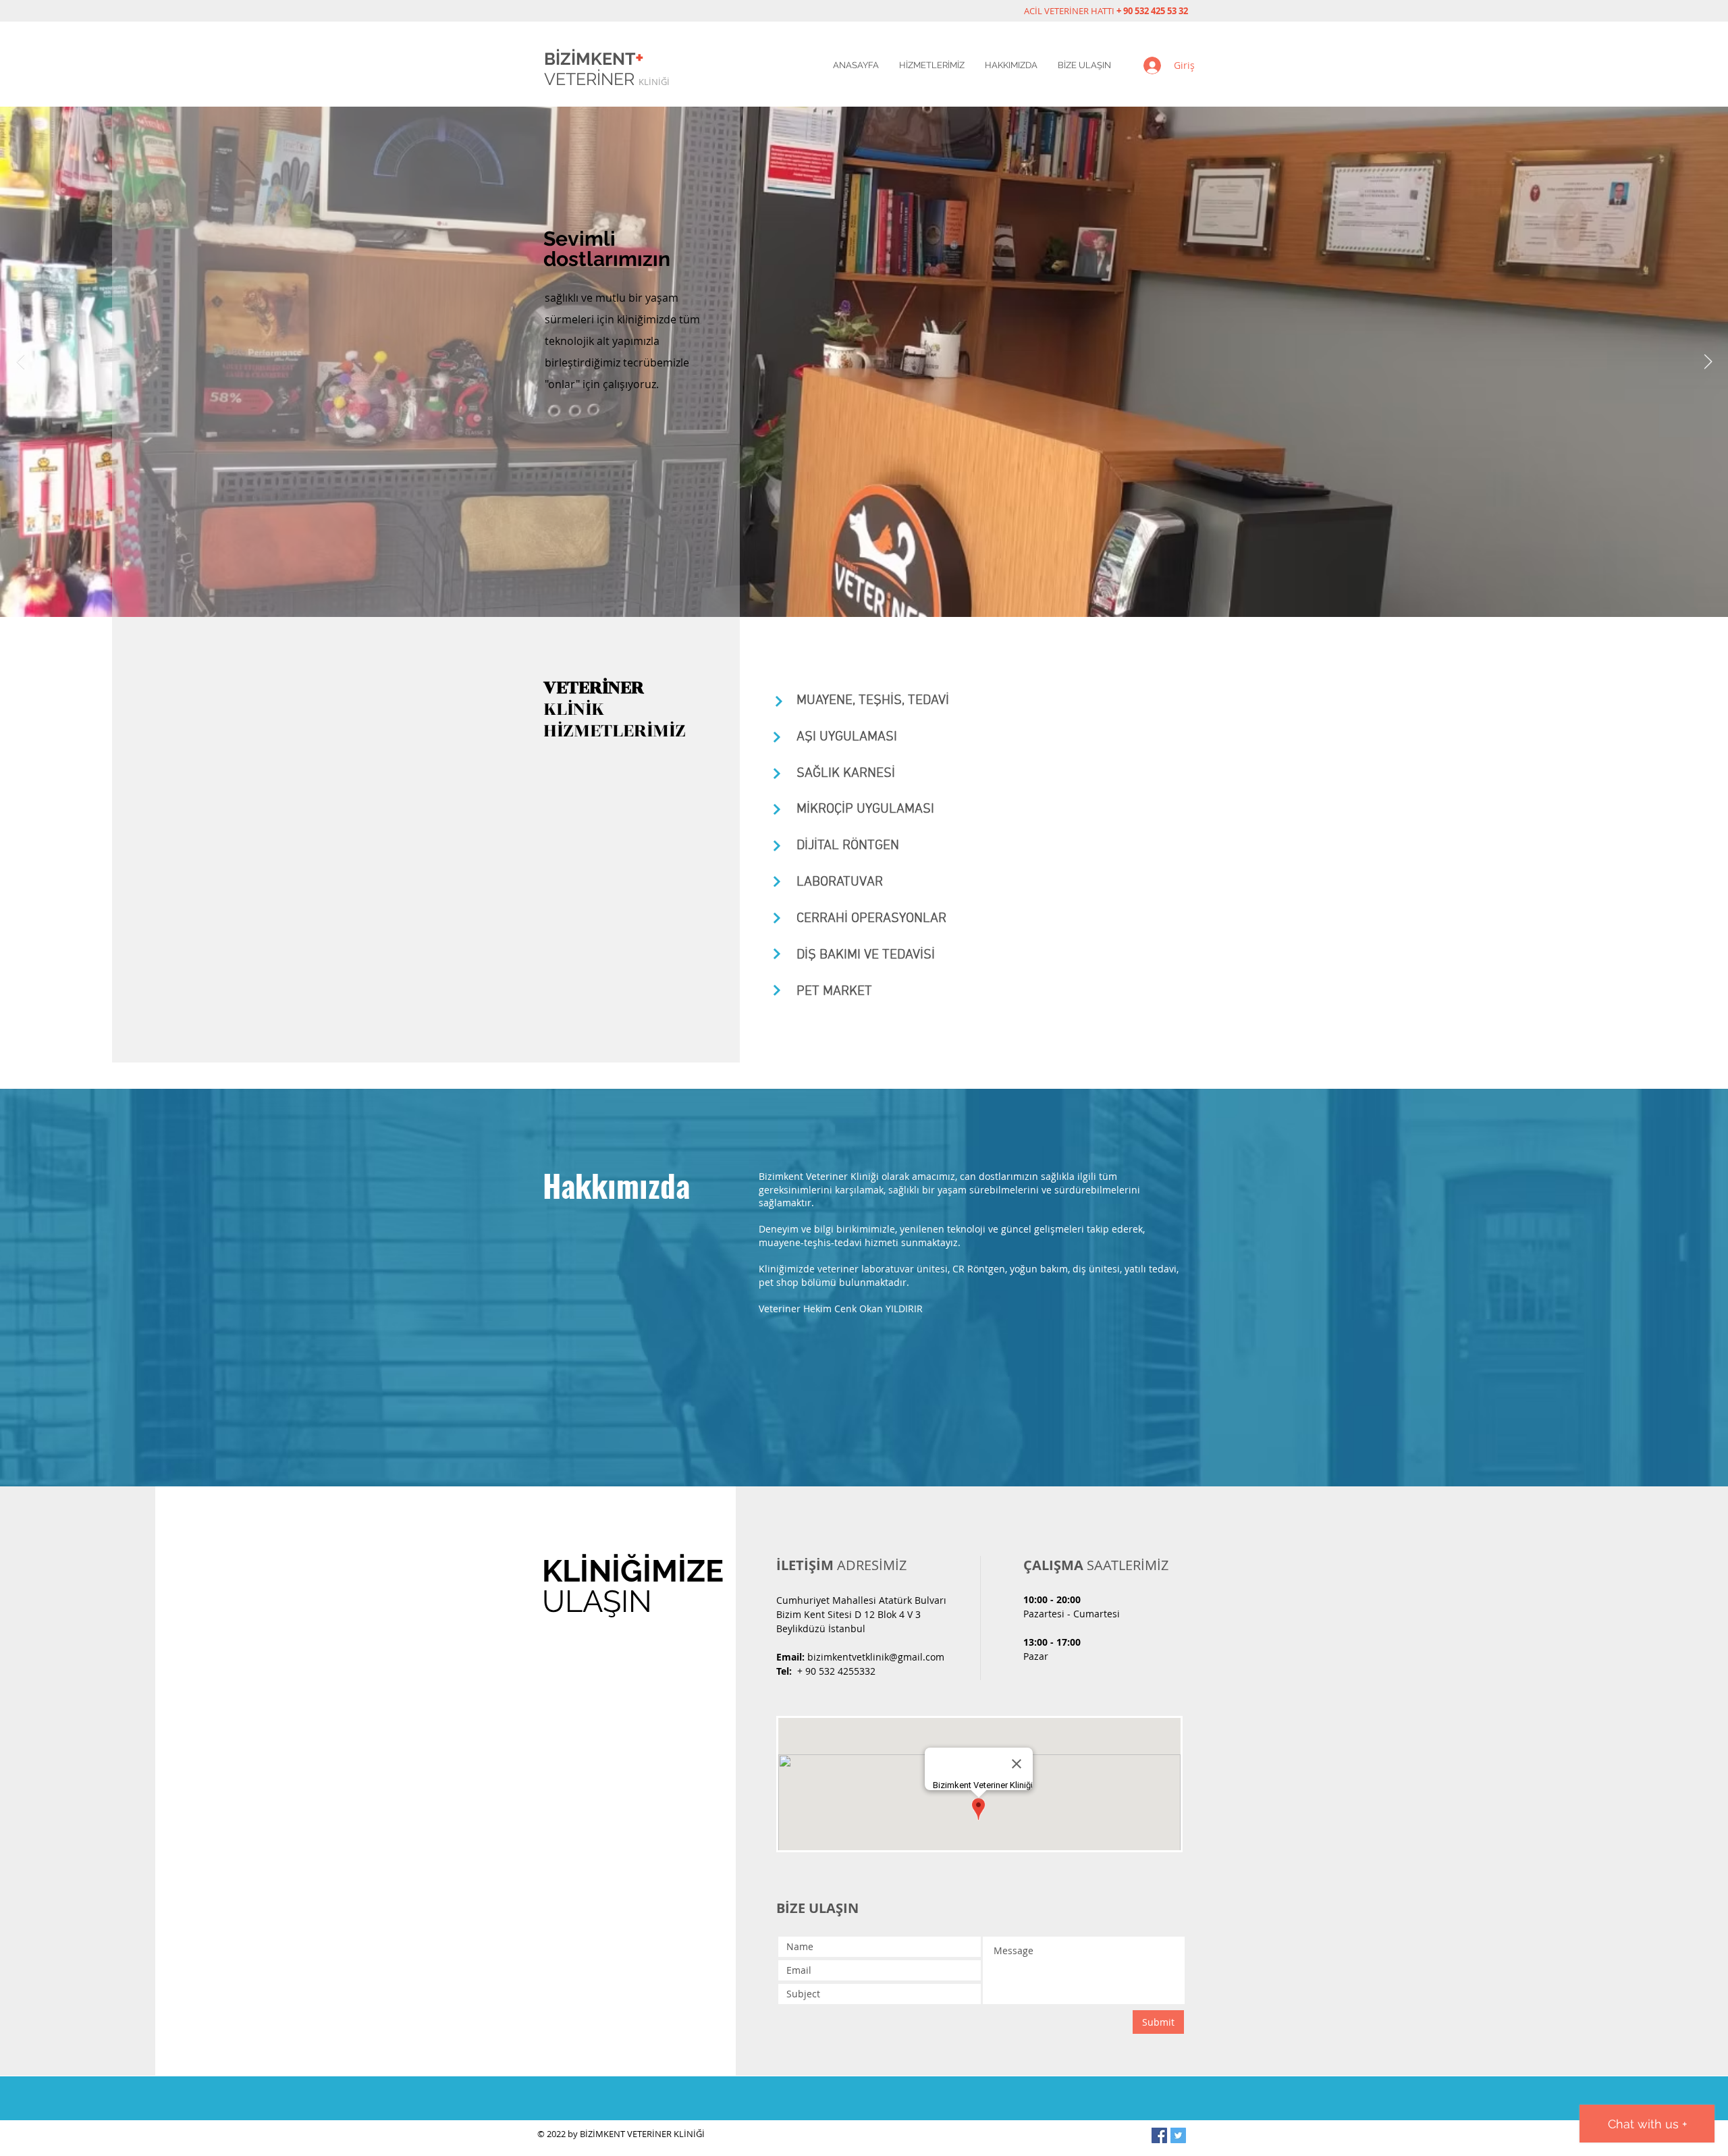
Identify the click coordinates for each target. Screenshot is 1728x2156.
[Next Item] (1708, 362)
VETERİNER (607, 79)
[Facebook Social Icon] (1159, 2135)
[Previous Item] (20, 362)
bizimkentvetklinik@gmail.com (876, 1657)
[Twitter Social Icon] (1178, 2135)
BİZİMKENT (594, 59)
